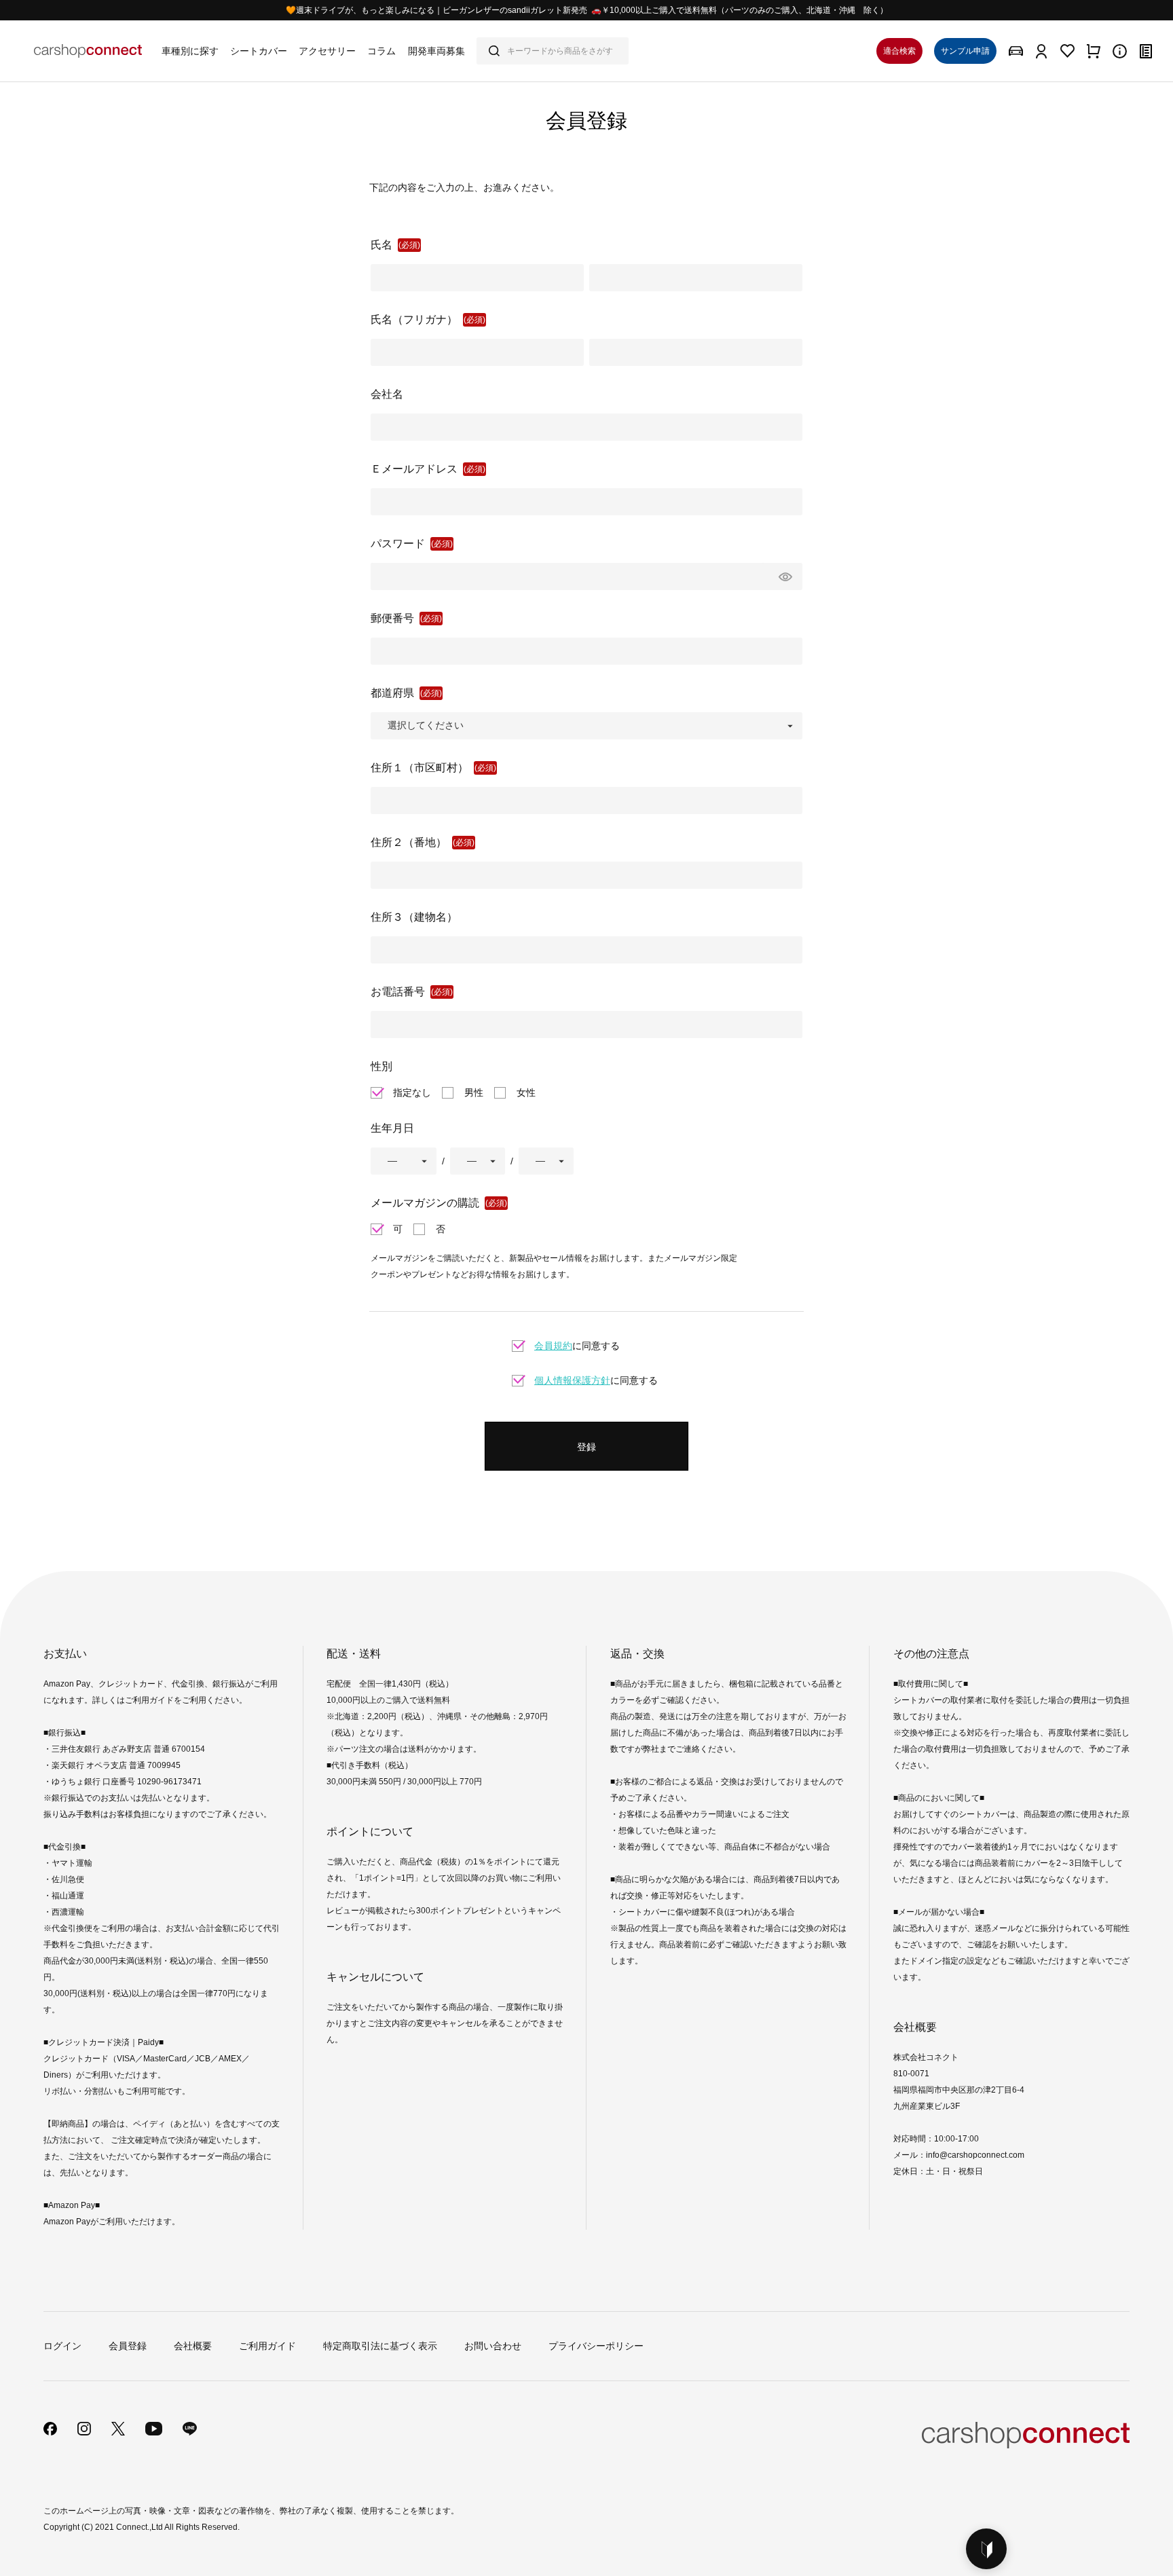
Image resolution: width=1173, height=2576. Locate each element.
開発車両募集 (436, 51)
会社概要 (193, 2346)
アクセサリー (327, 51)
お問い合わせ (493, 2346)
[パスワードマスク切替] (783, 576)
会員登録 (128, 2346)
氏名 (381, 245)
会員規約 (553, 1346)
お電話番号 (398, 992)
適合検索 (899, 51)
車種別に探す (190, 51)
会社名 (387, 394)
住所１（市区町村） (420, 768)
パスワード (398, 544)
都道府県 (392, 693)
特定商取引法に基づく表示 (380, 2346)
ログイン (62, 2346)
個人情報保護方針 (572, 1380)
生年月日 (392, 1128)
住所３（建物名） (414, 917)
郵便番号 (392, 618)
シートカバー (259, 51)
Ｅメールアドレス (414, 469)
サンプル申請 (965, 51)
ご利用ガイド (267, 2346)
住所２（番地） (409, 842)
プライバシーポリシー (596, 2346)
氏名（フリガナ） (414, 319)
